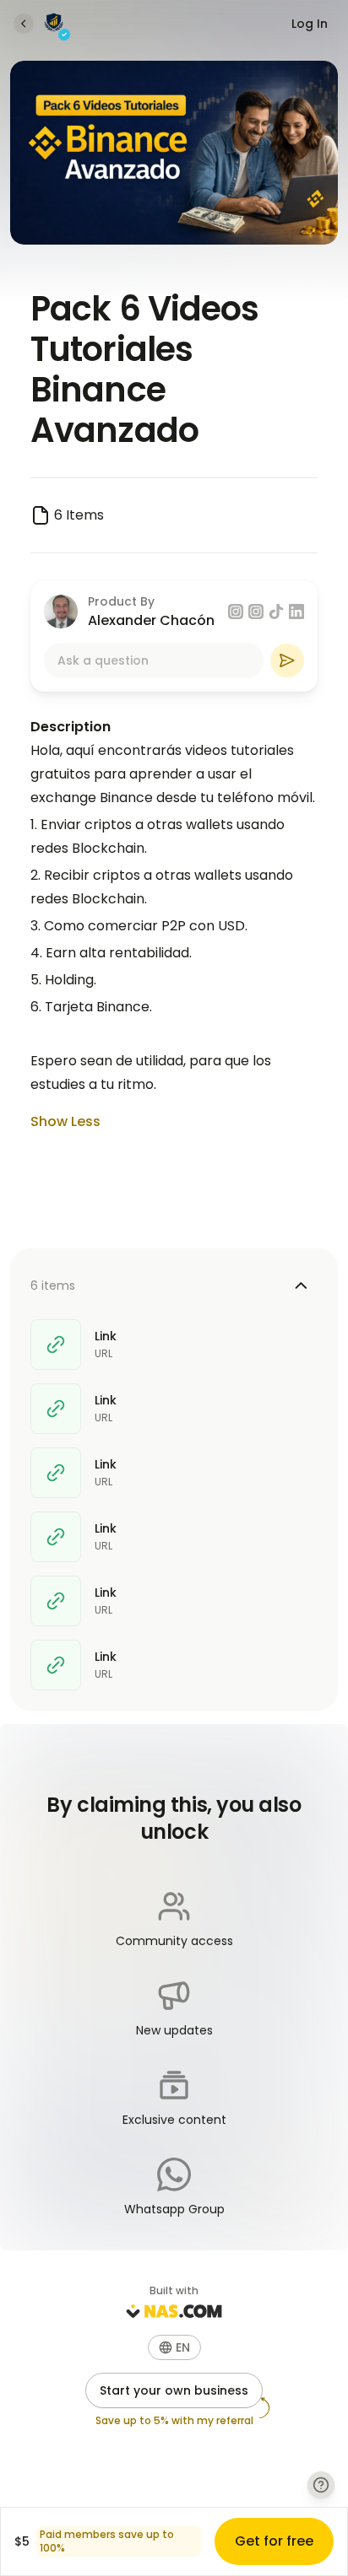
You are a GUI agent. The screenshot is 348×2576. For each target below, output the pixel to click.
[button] (174, 2347)
